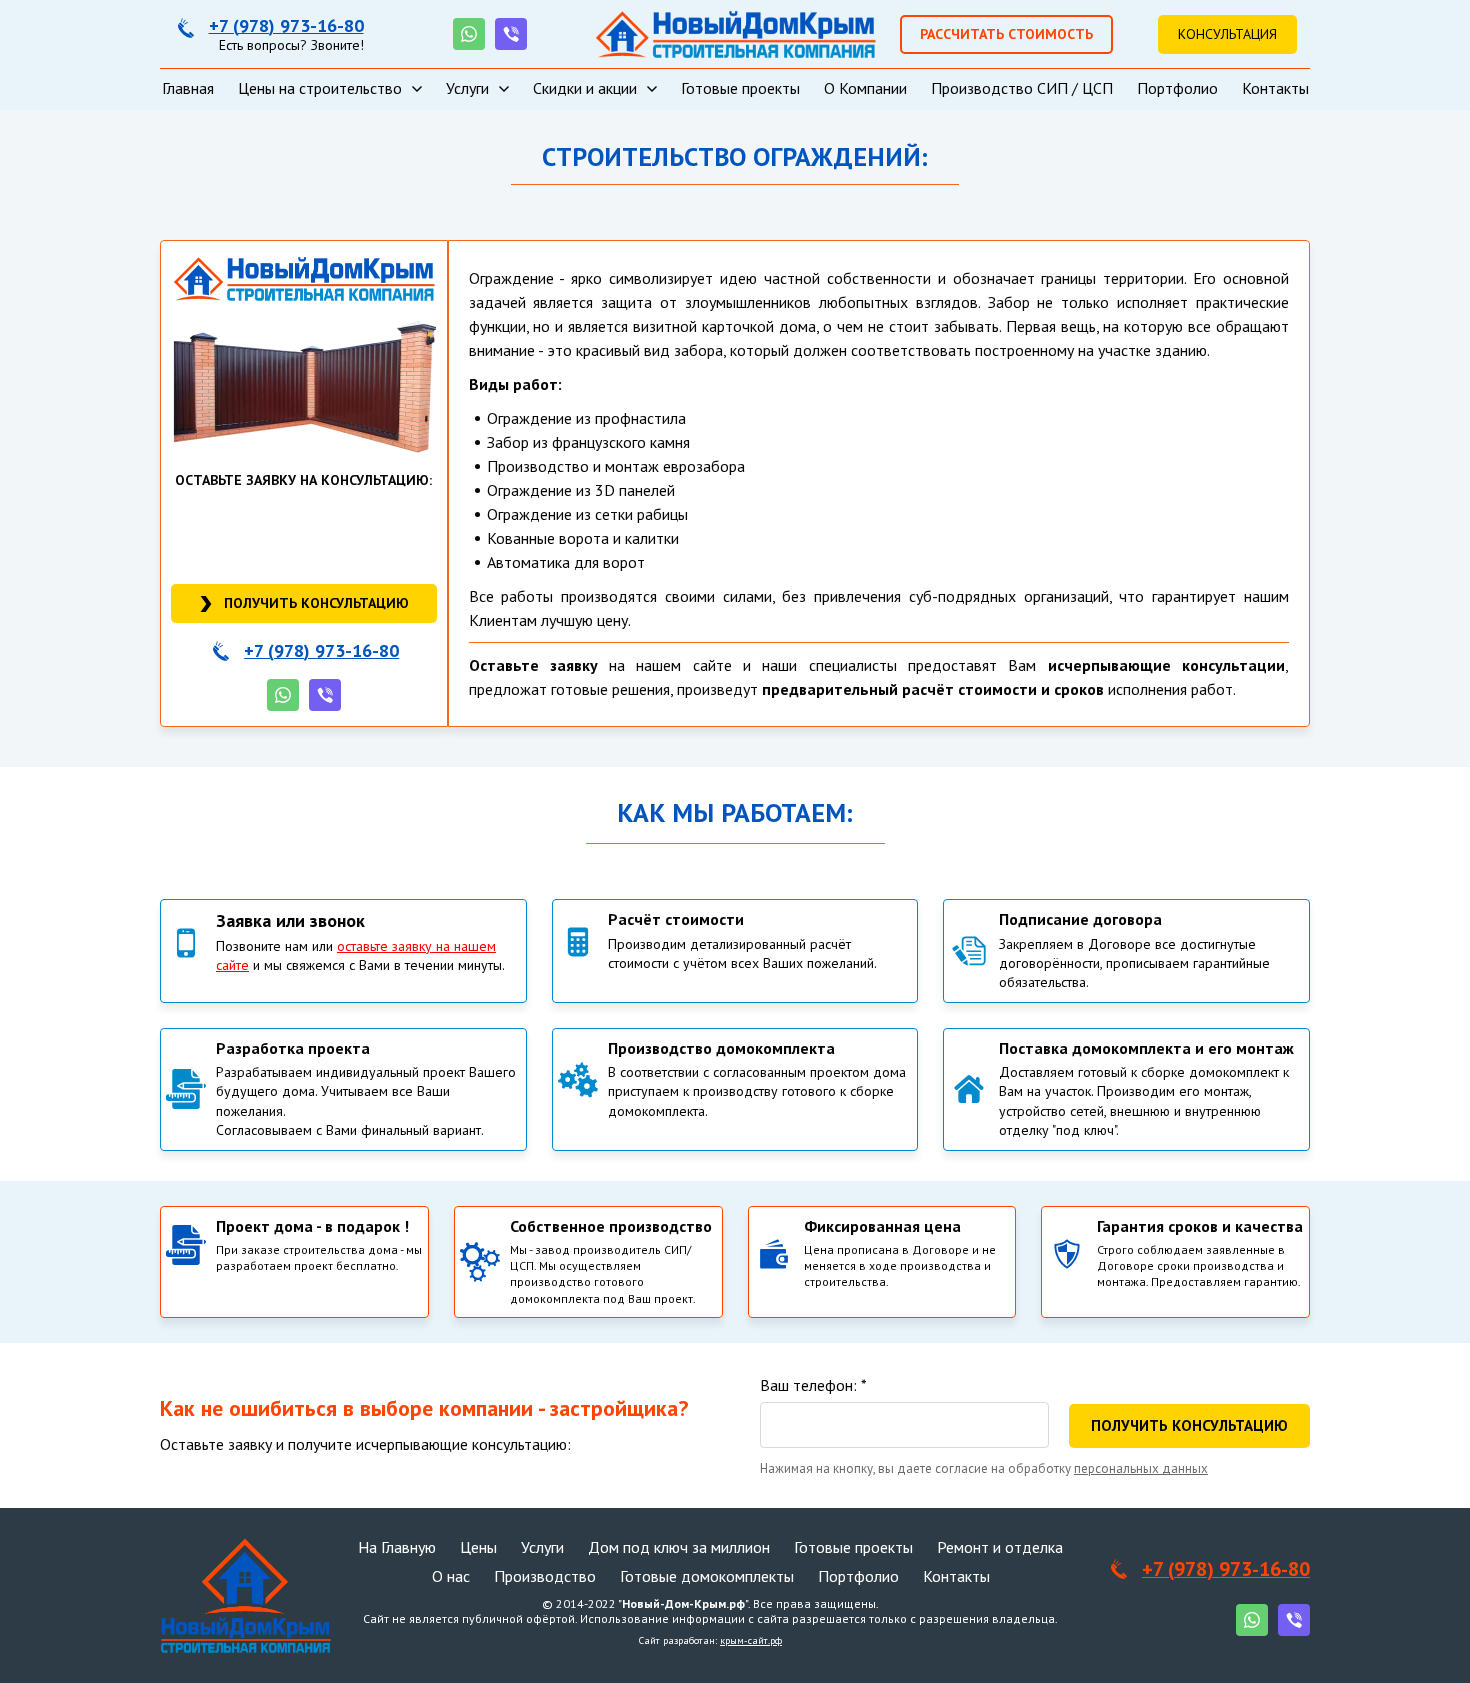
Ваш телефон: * (813, 1385)
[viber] (511, 34)
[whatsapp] (469, 34)
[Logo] (735, 34)
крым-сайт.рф (751, 1640)
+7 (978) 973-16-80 (286, 25)
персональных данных (1141, 1468)
